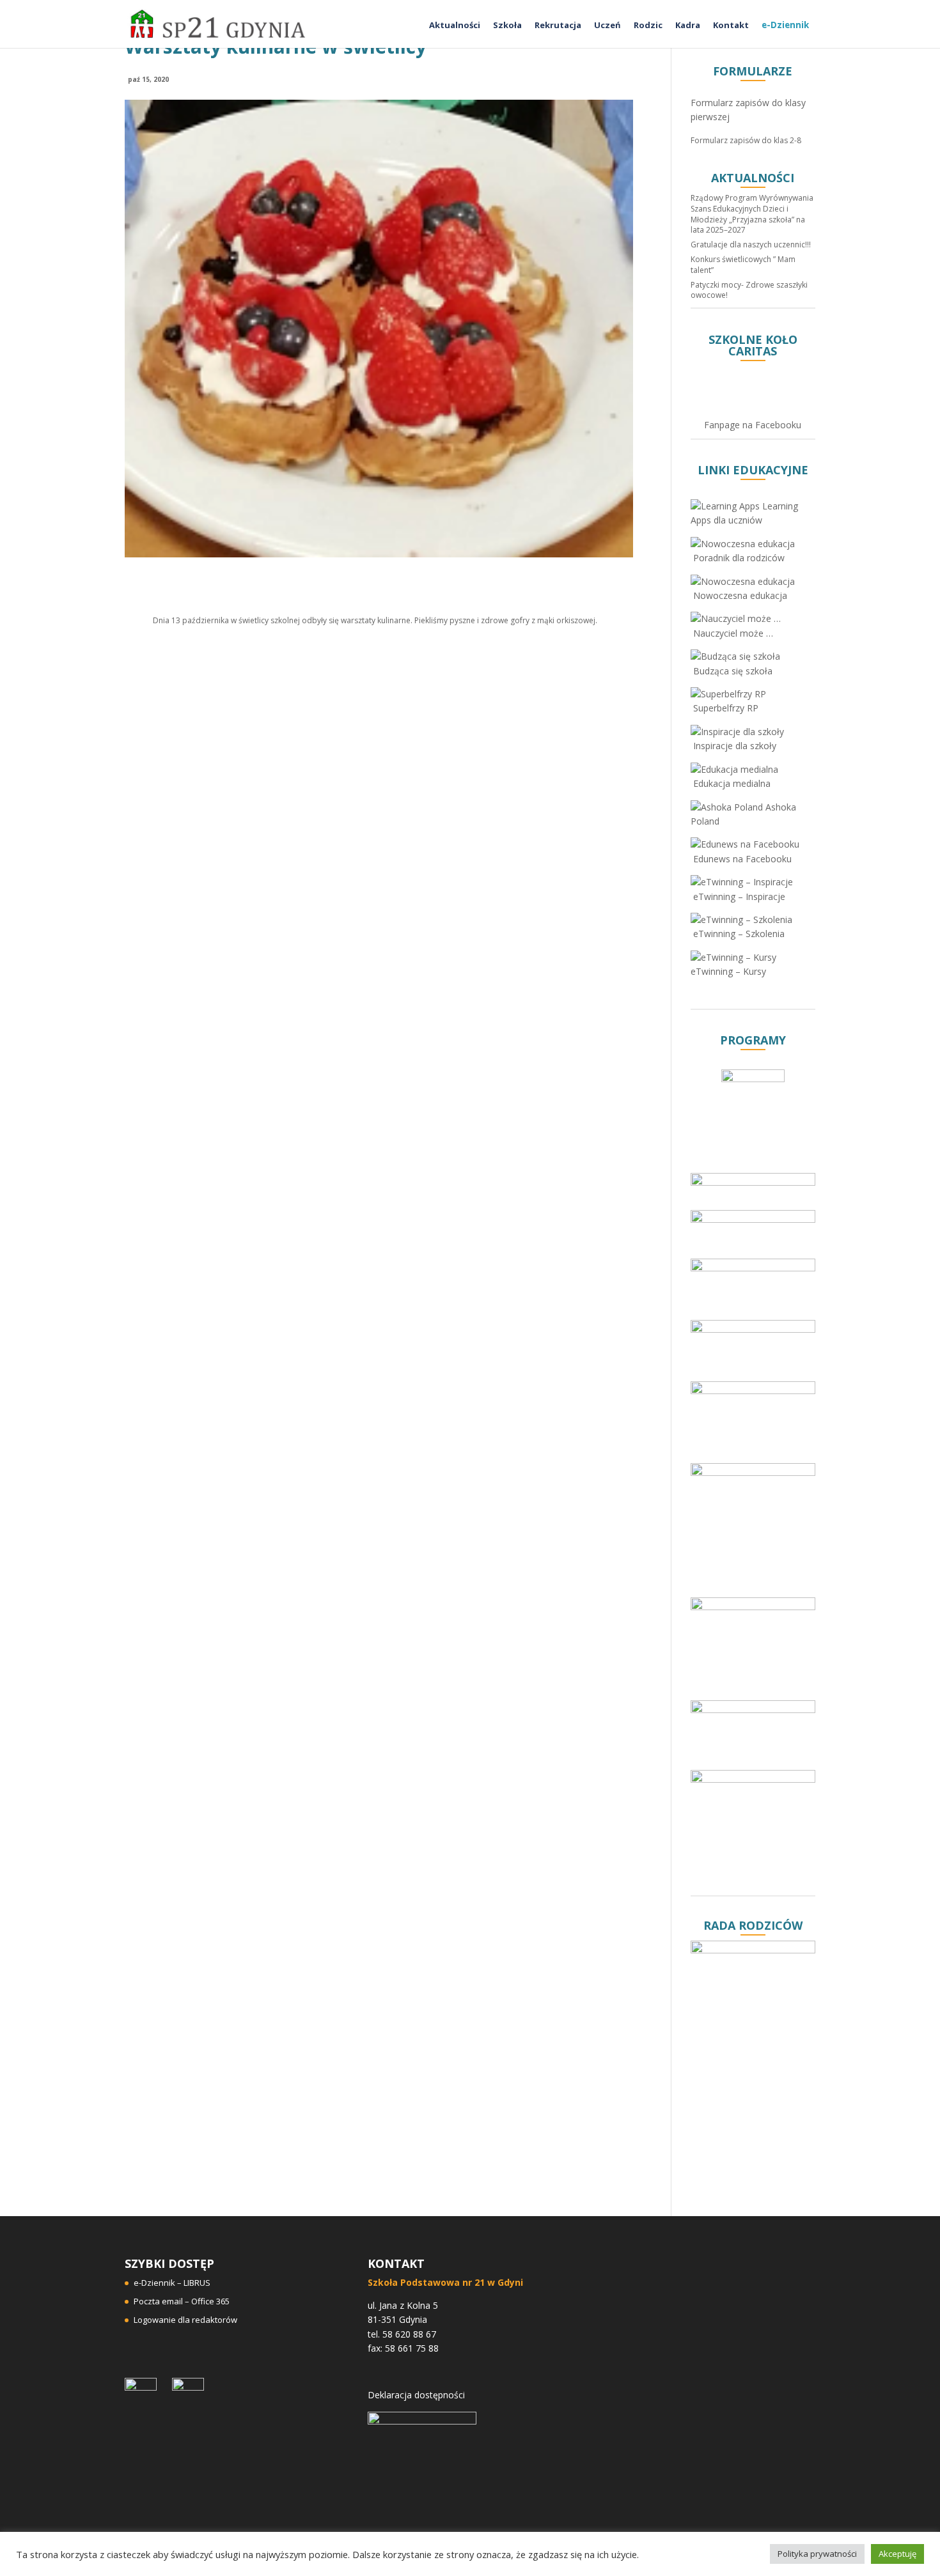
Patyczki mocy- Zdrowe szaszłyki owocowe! (749, 290)
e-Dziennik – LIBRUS (172, 2283)
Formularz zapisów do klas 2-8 (746, 140)
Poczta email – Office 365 (182, 2301)
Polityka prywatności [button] (817, 2554)
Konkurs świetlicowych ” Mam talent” (743, 265)
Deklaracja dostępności (416, 2395)
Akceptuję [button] (897, 2554)
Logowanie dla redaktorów (185, 2320)
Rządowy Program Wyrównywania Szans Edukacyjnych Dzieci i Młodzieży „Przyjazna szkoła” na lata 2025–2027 (752, 214)
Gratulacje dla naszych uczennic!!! (751, 244)
